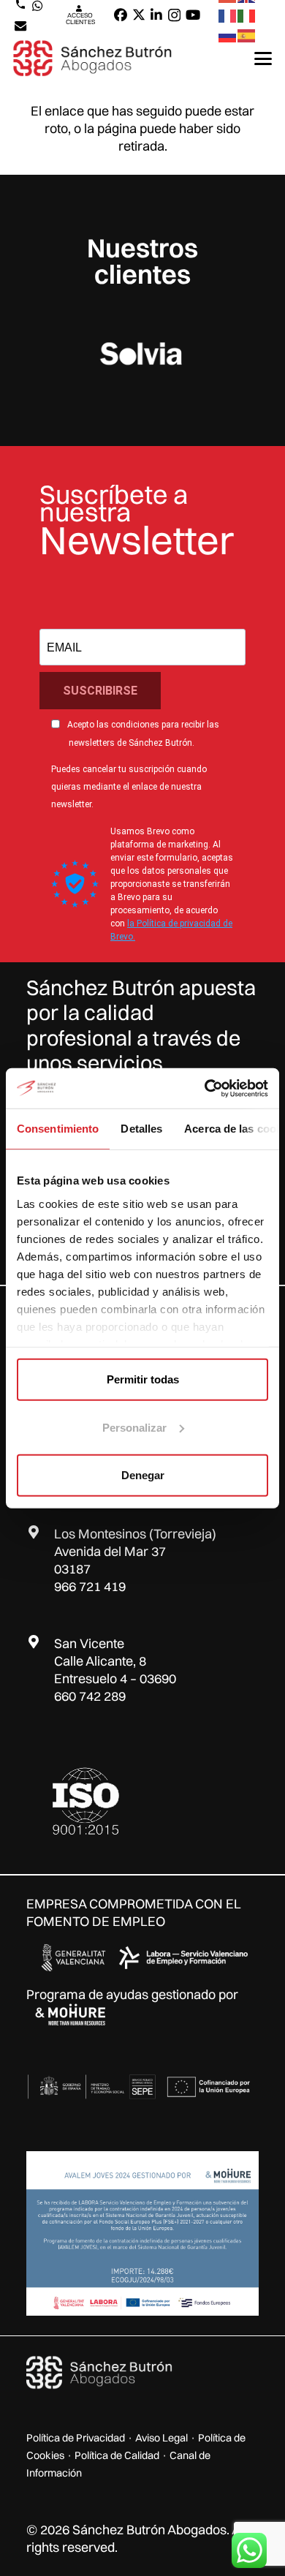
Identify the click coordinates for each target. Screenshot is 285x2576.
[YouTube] (193, 15)
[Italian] (247, 15)
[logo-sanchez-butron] (92, 58)
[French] (228, 15)
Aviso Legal (161, 2438)
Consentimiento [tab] (58, 1129)
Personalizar (134, 1427)
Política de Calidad (117, 2455)
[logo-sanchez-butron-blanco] (99, 2373)
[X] (139, 15)
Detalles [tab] (141, 1129)
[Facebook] (121, 15)
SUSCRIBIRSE (100, 691)
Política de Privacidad (76, 2438)
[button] (263, 58)
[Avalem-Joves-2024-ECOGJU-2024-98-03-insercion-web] (142, 2233)
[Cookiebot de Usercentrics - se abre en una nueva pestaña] (205, 1088)
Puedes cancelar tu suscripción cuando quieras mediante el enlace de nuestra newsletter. (129, 787)
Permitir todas (143, 1379)
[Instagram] (174, 15)
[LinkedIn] (156, 15)
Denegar (143, 1475)
